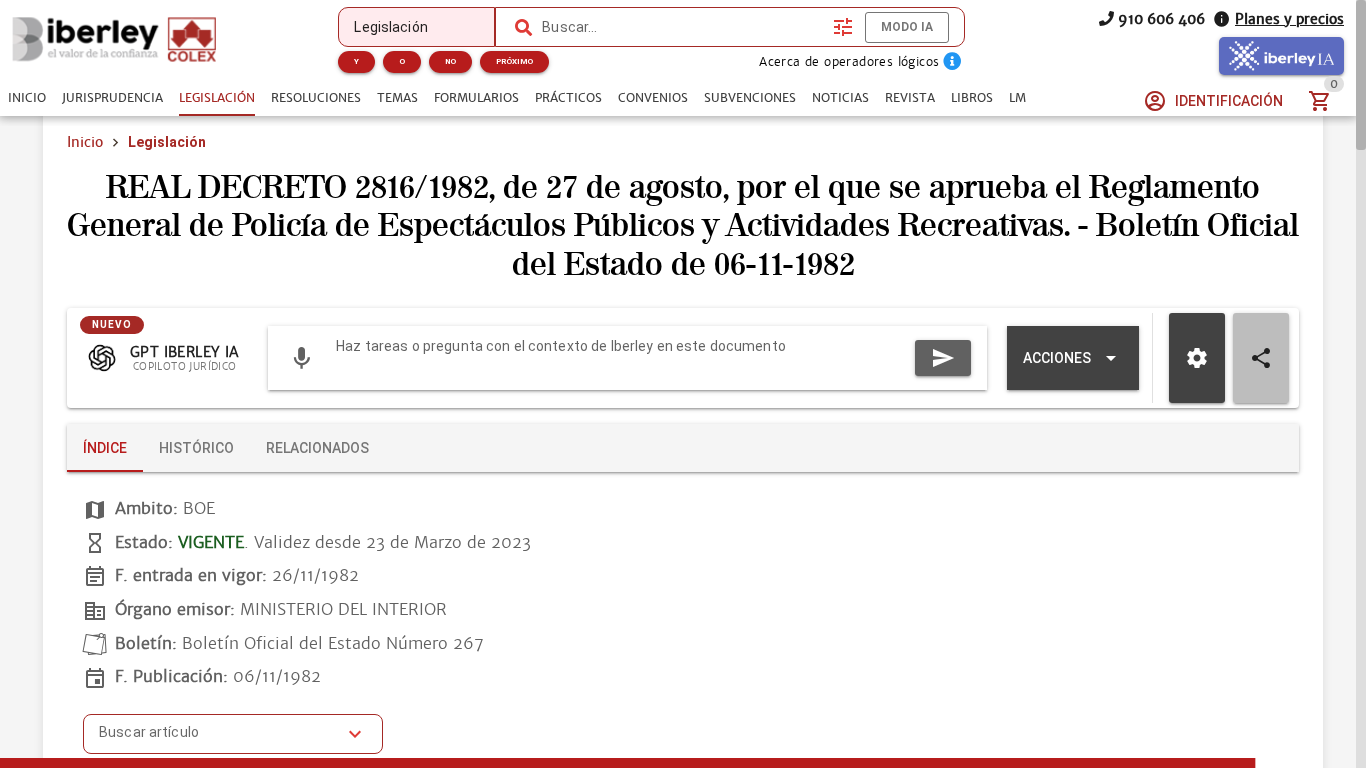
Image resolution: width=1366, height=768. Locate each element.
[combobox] (682, 27)
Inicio (85, 142)
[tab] (27, 98)
